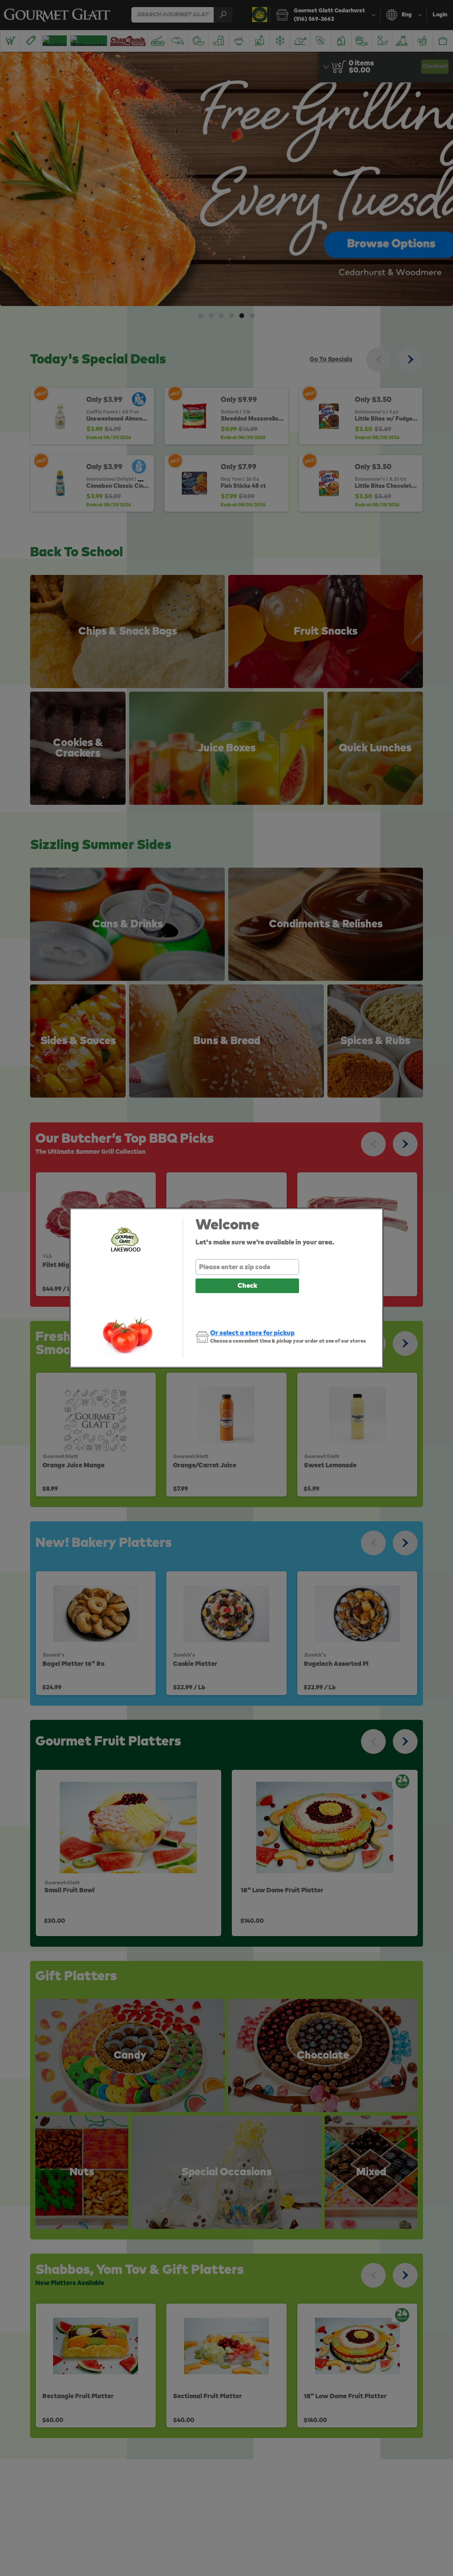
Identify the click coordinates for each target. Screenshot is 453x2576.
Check (247, 1286)
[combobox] (247, 1267)
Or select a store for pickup (252, 1333)
